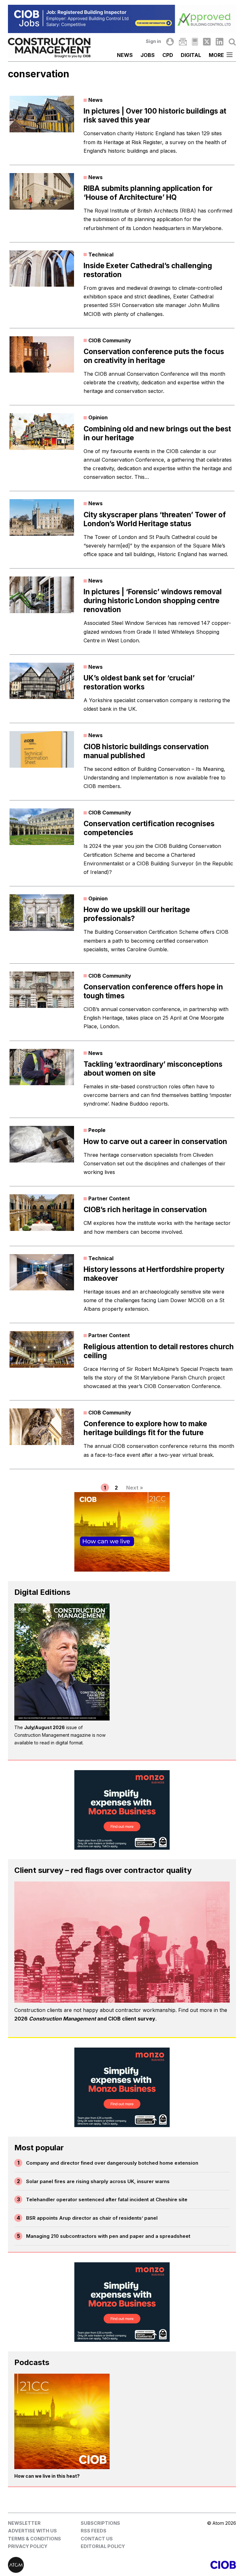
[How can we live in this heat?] (62, 2421)
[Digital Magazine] (195, 42)
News (125, 55)
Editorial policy (103, 2546)
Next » (135, 1488)
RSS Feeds (94, 2531)
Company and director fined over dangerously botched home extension (112, 2163)
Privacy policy (28, 2546)
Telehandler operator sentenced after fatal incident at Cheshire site (107, 2199)
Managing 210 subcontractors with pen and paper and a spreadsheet (108, 2236)
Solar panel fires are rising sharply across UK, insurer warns (98, 2181)
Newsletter (24, 2523)
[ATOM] (65, 2565)
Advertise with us (32, 2531)
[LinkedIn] (220, 42)
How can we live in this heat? (47, 2476)
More (216, 55)
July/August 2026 (44, 1727)
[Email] (183, 42)
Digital (191, 55)
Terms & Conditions (34, 2539)
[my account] (170, 42)
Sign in (153, 41)
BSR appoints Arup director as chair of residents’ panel (92, 2218)
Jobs (148, 55)
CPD (168, 55)
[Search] (232, 42)
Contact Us (97, 2539)
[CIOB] (179, 2565)
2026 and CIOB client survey (85, 2019)
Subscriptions (100, 2523)
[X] (207, 42)
